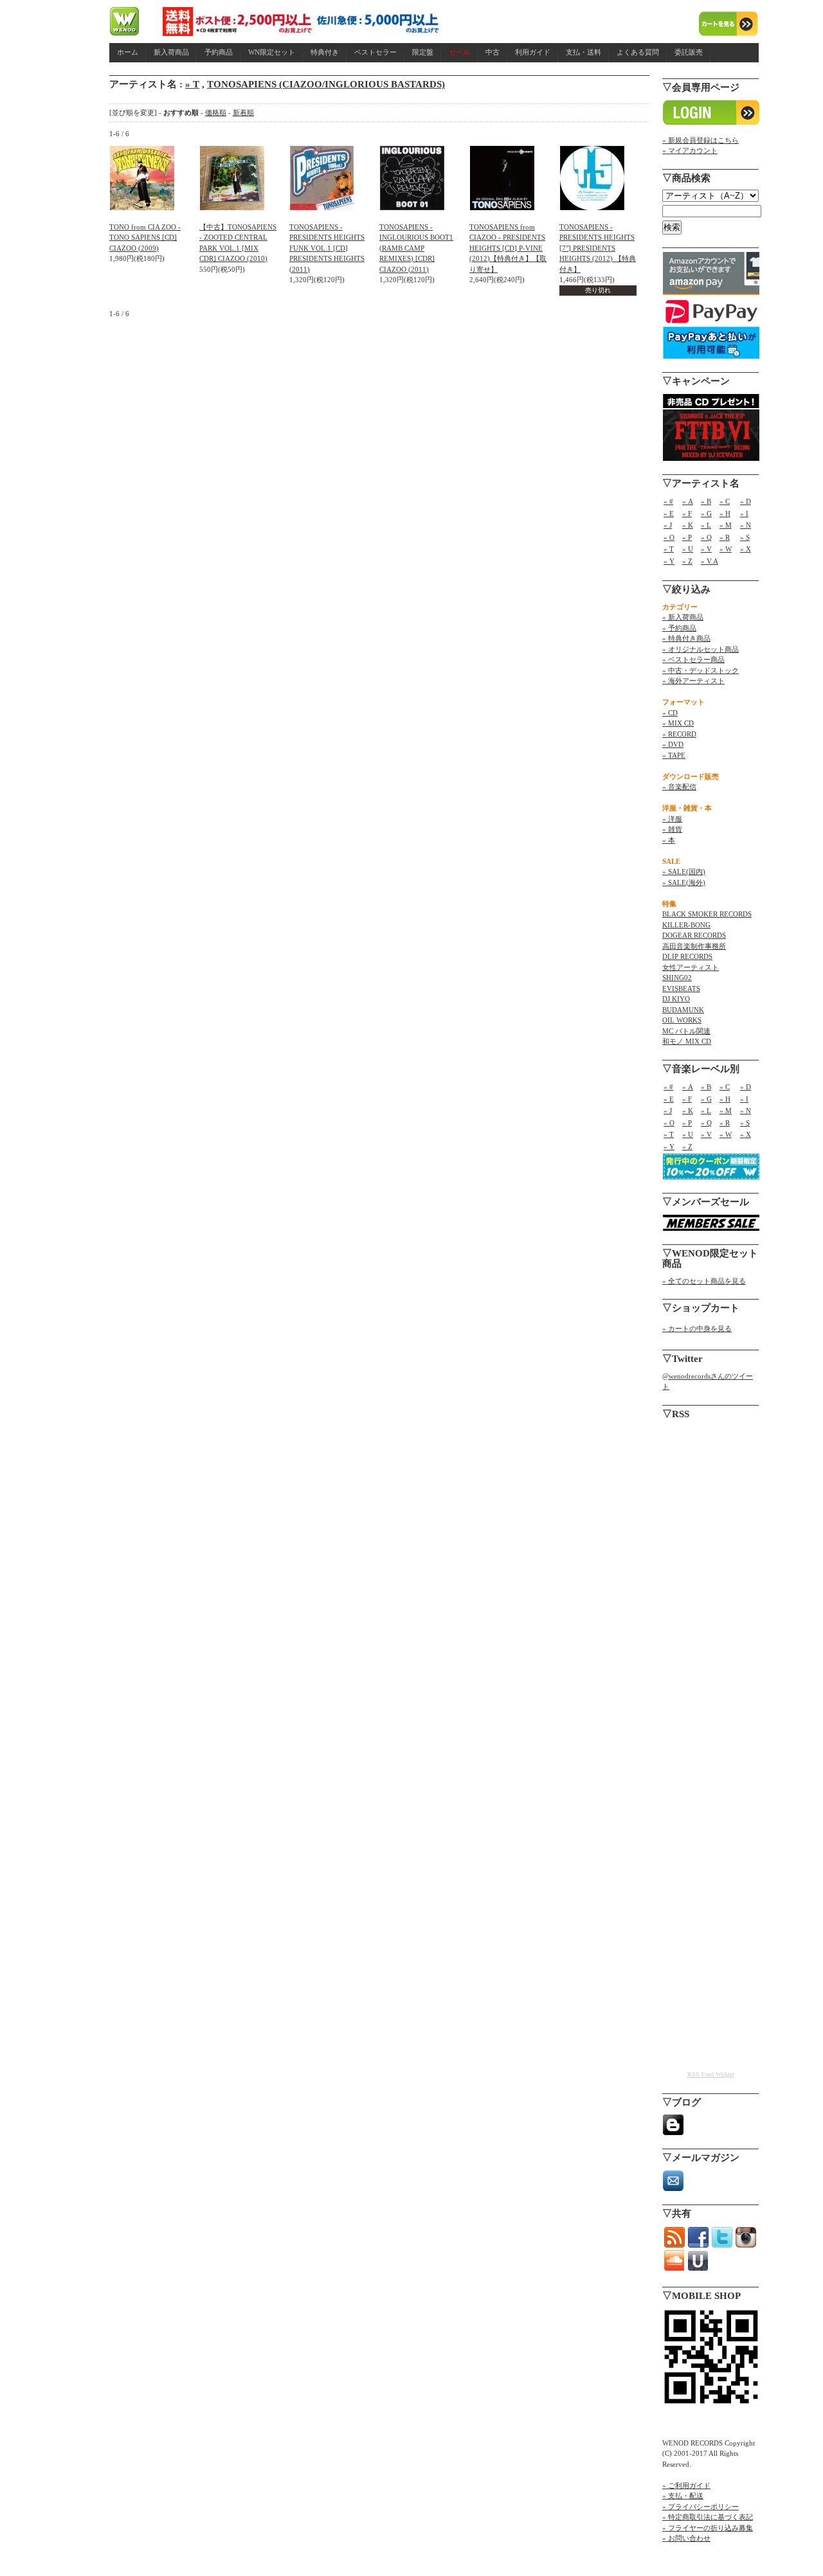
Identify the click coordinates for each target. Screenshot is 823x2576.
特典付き (325, 52)
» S (745, 537)
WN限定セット (272, 52)
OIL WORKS (682, 1020)
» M (726, 525)
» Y (669, 561)
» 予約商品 (679, 628)
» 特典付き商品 (686, 638)
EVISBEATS (681, 988)
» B (706, 501)
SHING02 (677, 978)
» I (744, 514)
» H (725, 514)
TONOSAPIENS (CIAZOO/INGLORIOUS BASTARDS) (326, 84)
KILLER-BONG (686, 925)
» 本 (669, 840)
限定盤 (423, 52)
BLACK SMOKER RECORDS (707, 914)
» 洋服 (672, 819)
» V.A (710, 561)
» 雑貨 (672, 829)
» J (668, 525)
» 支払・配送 (683, 2496)
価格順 (216, 112)
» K (688, 525)
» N (746, 525)
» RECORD (679, 734)
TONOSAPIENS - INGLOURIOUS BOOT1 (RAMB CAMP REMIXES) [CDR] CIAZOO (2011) (416, 248)
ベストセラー (375, 52)
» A (688, 501)
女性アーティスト (691, 967)
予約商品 (219, 52)
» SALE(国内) (684, 872)
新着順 (243, 112)
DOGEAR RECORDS (694, 935)
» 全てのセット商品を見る (704, 1281)
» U (688, 549)
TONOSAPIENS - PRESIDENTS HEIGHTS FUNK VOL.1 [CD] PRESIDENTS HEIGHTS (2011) (327, 248)
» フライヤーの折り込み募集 (708, 2528)
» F (687, 514)
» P (687, 537)
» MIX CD (678, 723)
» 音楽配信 (679, 787)
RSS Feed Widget (711, 2074)
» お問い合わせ (686, 2538)
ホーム (128, 52)
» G (706, 514)
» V (706, 549)
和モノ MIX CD (687, 1041)
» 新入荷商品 (683, 617)
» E (669, 514)
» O (669, 537)
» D (746, 501)
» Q (706, 537)
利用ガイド (533, 52)
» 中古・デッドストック (701, 670)
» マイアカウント (690, 150)
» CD (670, 713)
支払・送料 (583, 52)
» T (192, 84)
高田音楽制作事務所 (694, 946)
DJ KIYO (676, 999)
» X (746, 549)
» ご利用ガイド (686, 2485)
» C (725, 501)
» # (668, 501)
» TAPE (674, 755)
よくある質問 (638, 52)
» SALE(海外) (684, 882)
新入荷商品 (171, 52)
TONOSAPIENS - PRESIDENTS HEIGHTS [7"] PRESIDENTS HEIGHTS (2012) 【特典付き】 (598, 248)
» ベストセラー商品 (693, 659)
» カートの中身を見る (697, 1328)
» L (706, 525)
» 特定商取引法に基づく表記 (708, 2517)
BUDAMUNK (683, 1010)
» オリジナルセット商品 (701, 649)
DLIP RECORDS (687, 956)
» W (726, 549)
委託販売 (689, 52)
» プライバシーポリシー (701, 2507)
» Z (687, 561)
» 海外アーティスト (693, 681)
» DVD (673, 744)
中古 (493, 52)
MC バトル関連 (686, 1031)
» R (725, 537)
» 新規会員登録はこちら (701, 140)
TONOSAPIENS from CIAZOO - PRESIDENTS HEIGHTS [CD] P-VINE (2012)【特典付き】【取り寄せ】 (508, 248)
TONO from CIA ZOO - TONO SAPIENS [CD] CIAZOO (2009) (145, 237)
